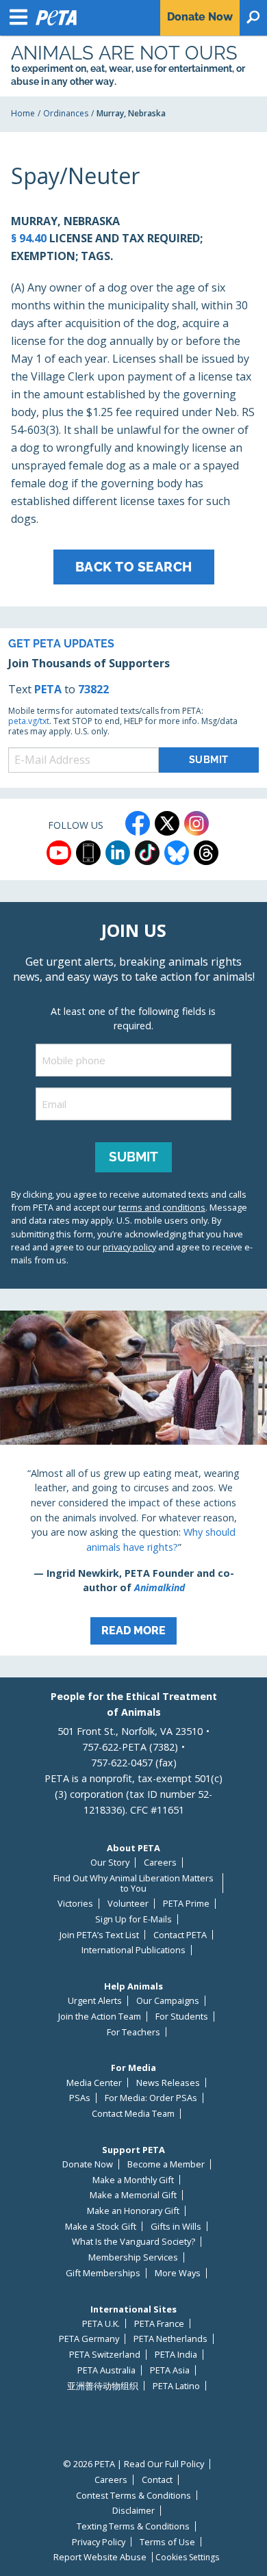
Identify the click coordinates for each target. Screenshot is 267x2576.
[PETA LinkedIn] (118, 853)
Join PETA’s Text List (99, 1935)
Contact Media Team (133, 2114)
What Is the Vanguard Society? (133, 2242)
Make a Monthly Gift (133, 2180)
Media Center (94, 2083)
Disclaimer (133, 2511)
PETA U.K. (101, 2324)
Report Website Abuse (100, 2557)
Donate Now (88, 2164)
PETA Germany (89, 2339)
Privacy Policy (99, 2542)
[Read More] (133, 1483)
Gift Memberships (103, 2273)
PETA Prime (186, 1904)
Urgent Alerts (95, 2001)
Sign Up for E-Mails (133, 1919)
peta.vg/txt (29, 721)
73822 (93, 689)
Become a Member (166, 2164)
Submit (133, 1157)
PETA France (159, 2324)
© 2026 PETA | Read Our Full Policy (133, 2464)
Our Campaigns (168, 2001)
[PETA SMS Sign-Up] (88, 853)
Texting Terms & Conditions (133, 2526)
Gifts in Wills (176, 2227)
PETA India (176, 2355)
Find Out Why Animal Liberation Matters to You (133, 1883)
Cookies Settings (187, 2558)
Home (23, 113)
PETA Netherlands (170, 2339)
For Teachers (133, 2032)
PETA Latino (176, 2386)
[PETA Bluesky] (177, 853)
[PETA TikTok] (147, 853)
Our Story (110, 1863)
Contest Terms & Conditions (133, 2496)
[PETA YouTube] (59, 853)
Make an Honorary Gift (133, 2211)
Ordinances (66, 113)
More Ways (178, 2273)
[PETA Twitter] (167, 823)
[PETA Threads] (206, 853)
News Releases (168, 2083)
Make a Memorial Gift (133, 2195)
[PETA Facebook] (138, 823)
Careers (160, 1863)
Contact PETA (180, 1935)
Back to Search (134, 567)
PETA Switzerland (105, 2355)
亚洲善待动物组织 (103, 2386)
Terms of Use (167, 2542)
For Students (182, 2017)
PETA (48, 689)
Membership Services (133, 2257)
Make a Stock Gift (101, 2227)
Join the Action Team (100, 2017)
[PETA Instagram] (196, 823)
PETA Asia (170, 2370)
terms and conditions (162, 1207)
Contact (157, 2480)
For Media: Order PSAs (151, 2098)
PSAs (80, 2098)
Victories (75, 1904)
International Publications (133, 1950)
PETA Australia (106, 2370)
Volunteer (128, 1904)
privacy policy (129, 1247)
